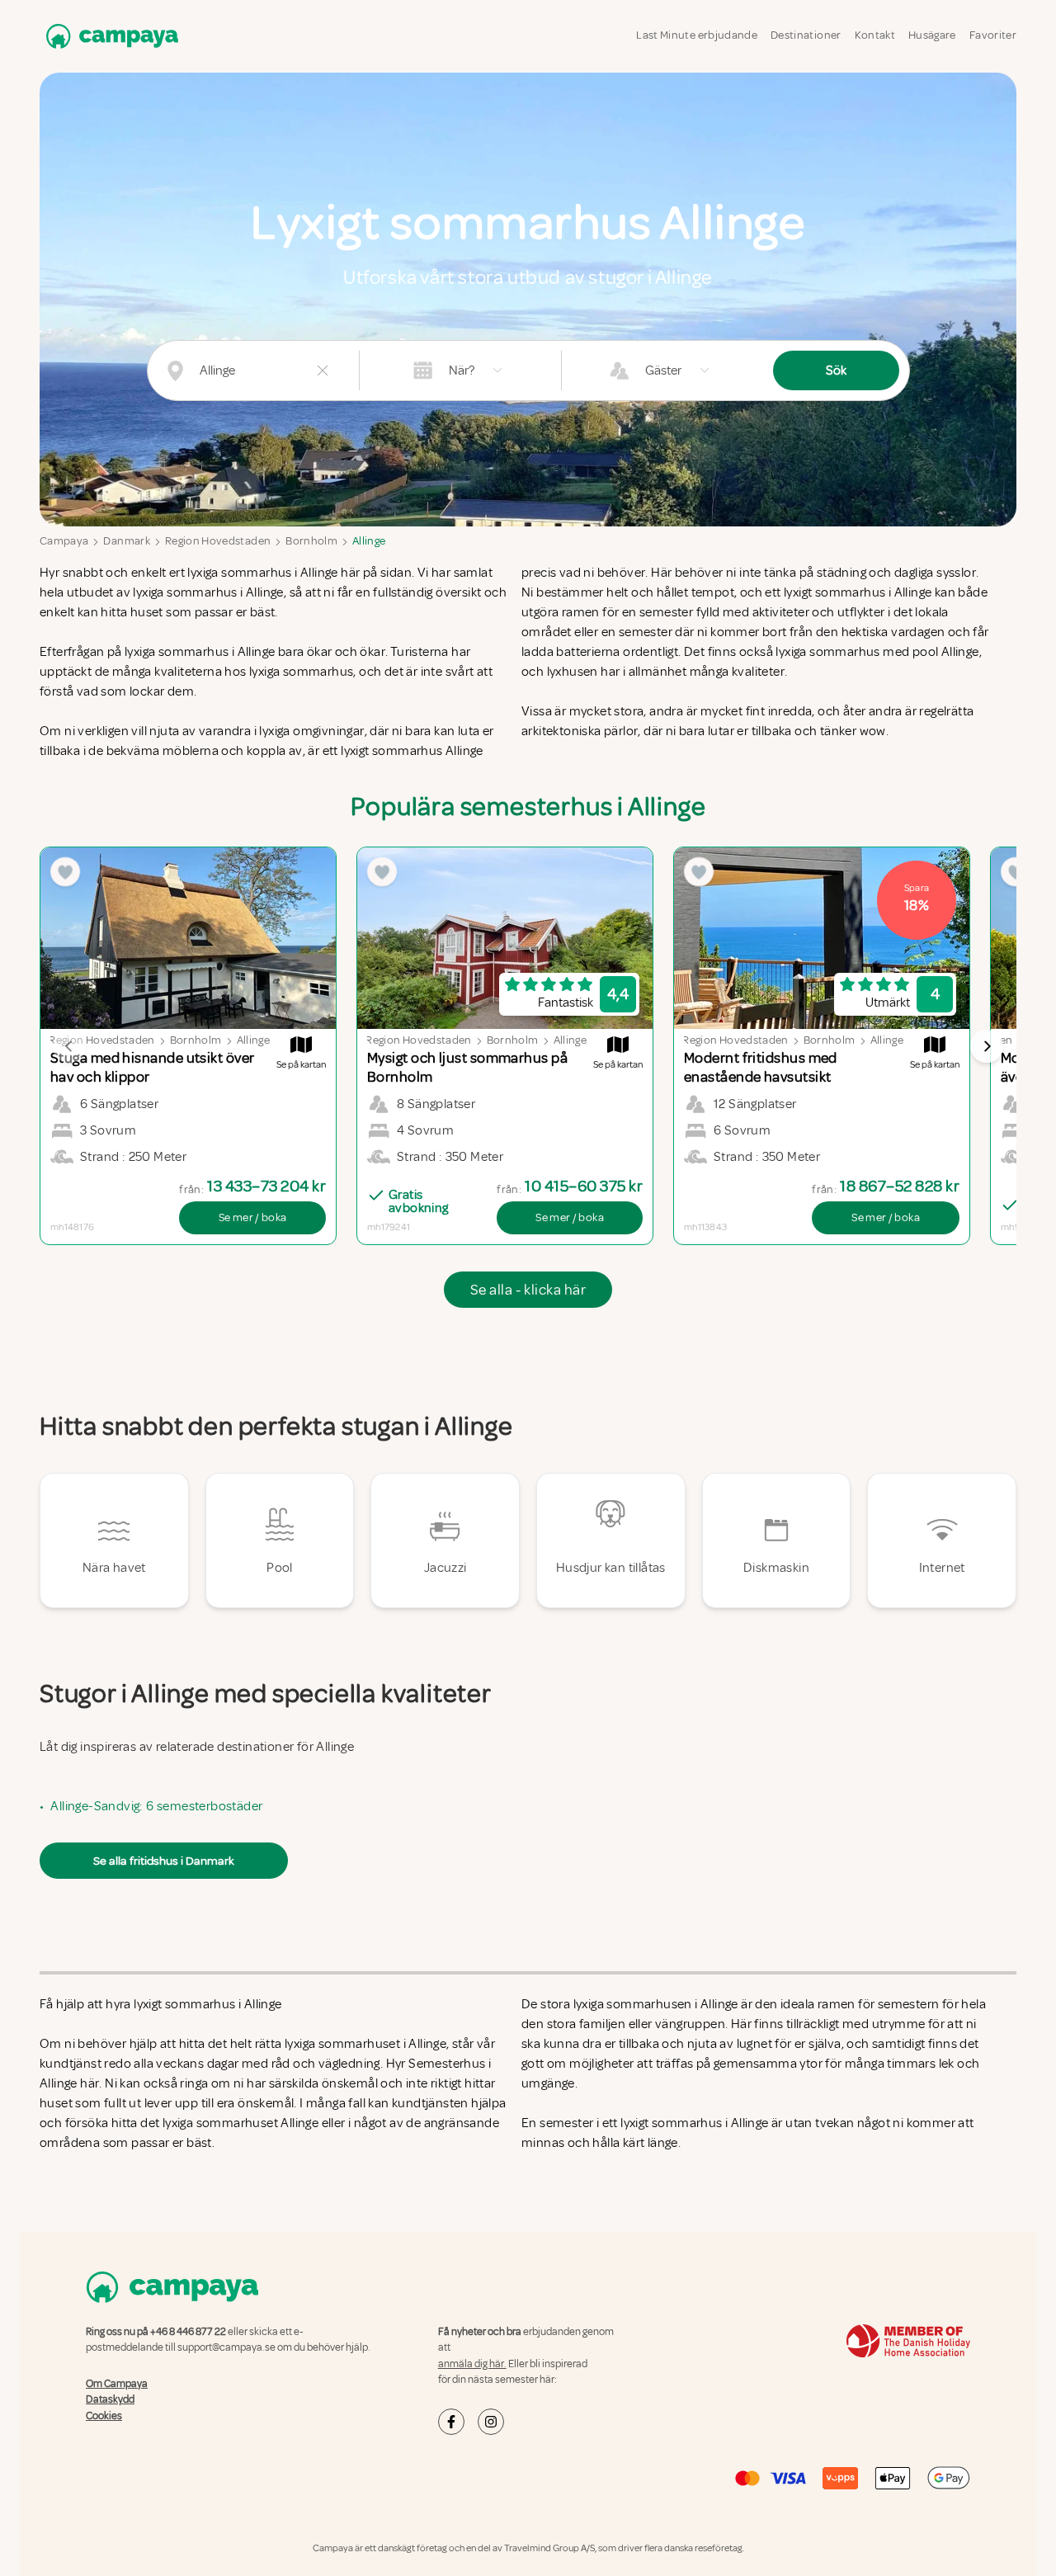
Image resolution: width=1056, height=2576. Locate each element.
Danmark (126, 541)
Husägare (932, 35)
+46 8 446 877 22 (188, 2332)
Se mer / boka (253, 1217)
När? (462, 370)
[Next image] (987, 1046)
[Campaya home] (109, 36)
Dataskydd (110, 2399)
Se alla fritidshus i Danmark (164, 1861)
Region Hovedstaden (218, 541)
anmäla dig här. (472, 2364)
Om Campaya (117, 2384)
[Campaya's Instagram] (491, 2422)
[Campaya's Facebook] (451, 2422)
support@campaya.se (226, 2347)
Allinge (369, 541)
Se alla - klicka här (528, 1290)
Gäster (663, 370)
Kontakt (875, 35)
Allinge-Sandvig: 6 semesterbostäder (156, 1806)
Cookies (104, 2416)
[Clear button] (323, 370)
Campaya (64, 541)
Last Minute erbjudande (697, 35)
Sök (836, 370)
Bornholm (311, 541)
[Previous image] (69, 1046)
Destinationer (806, 35)
